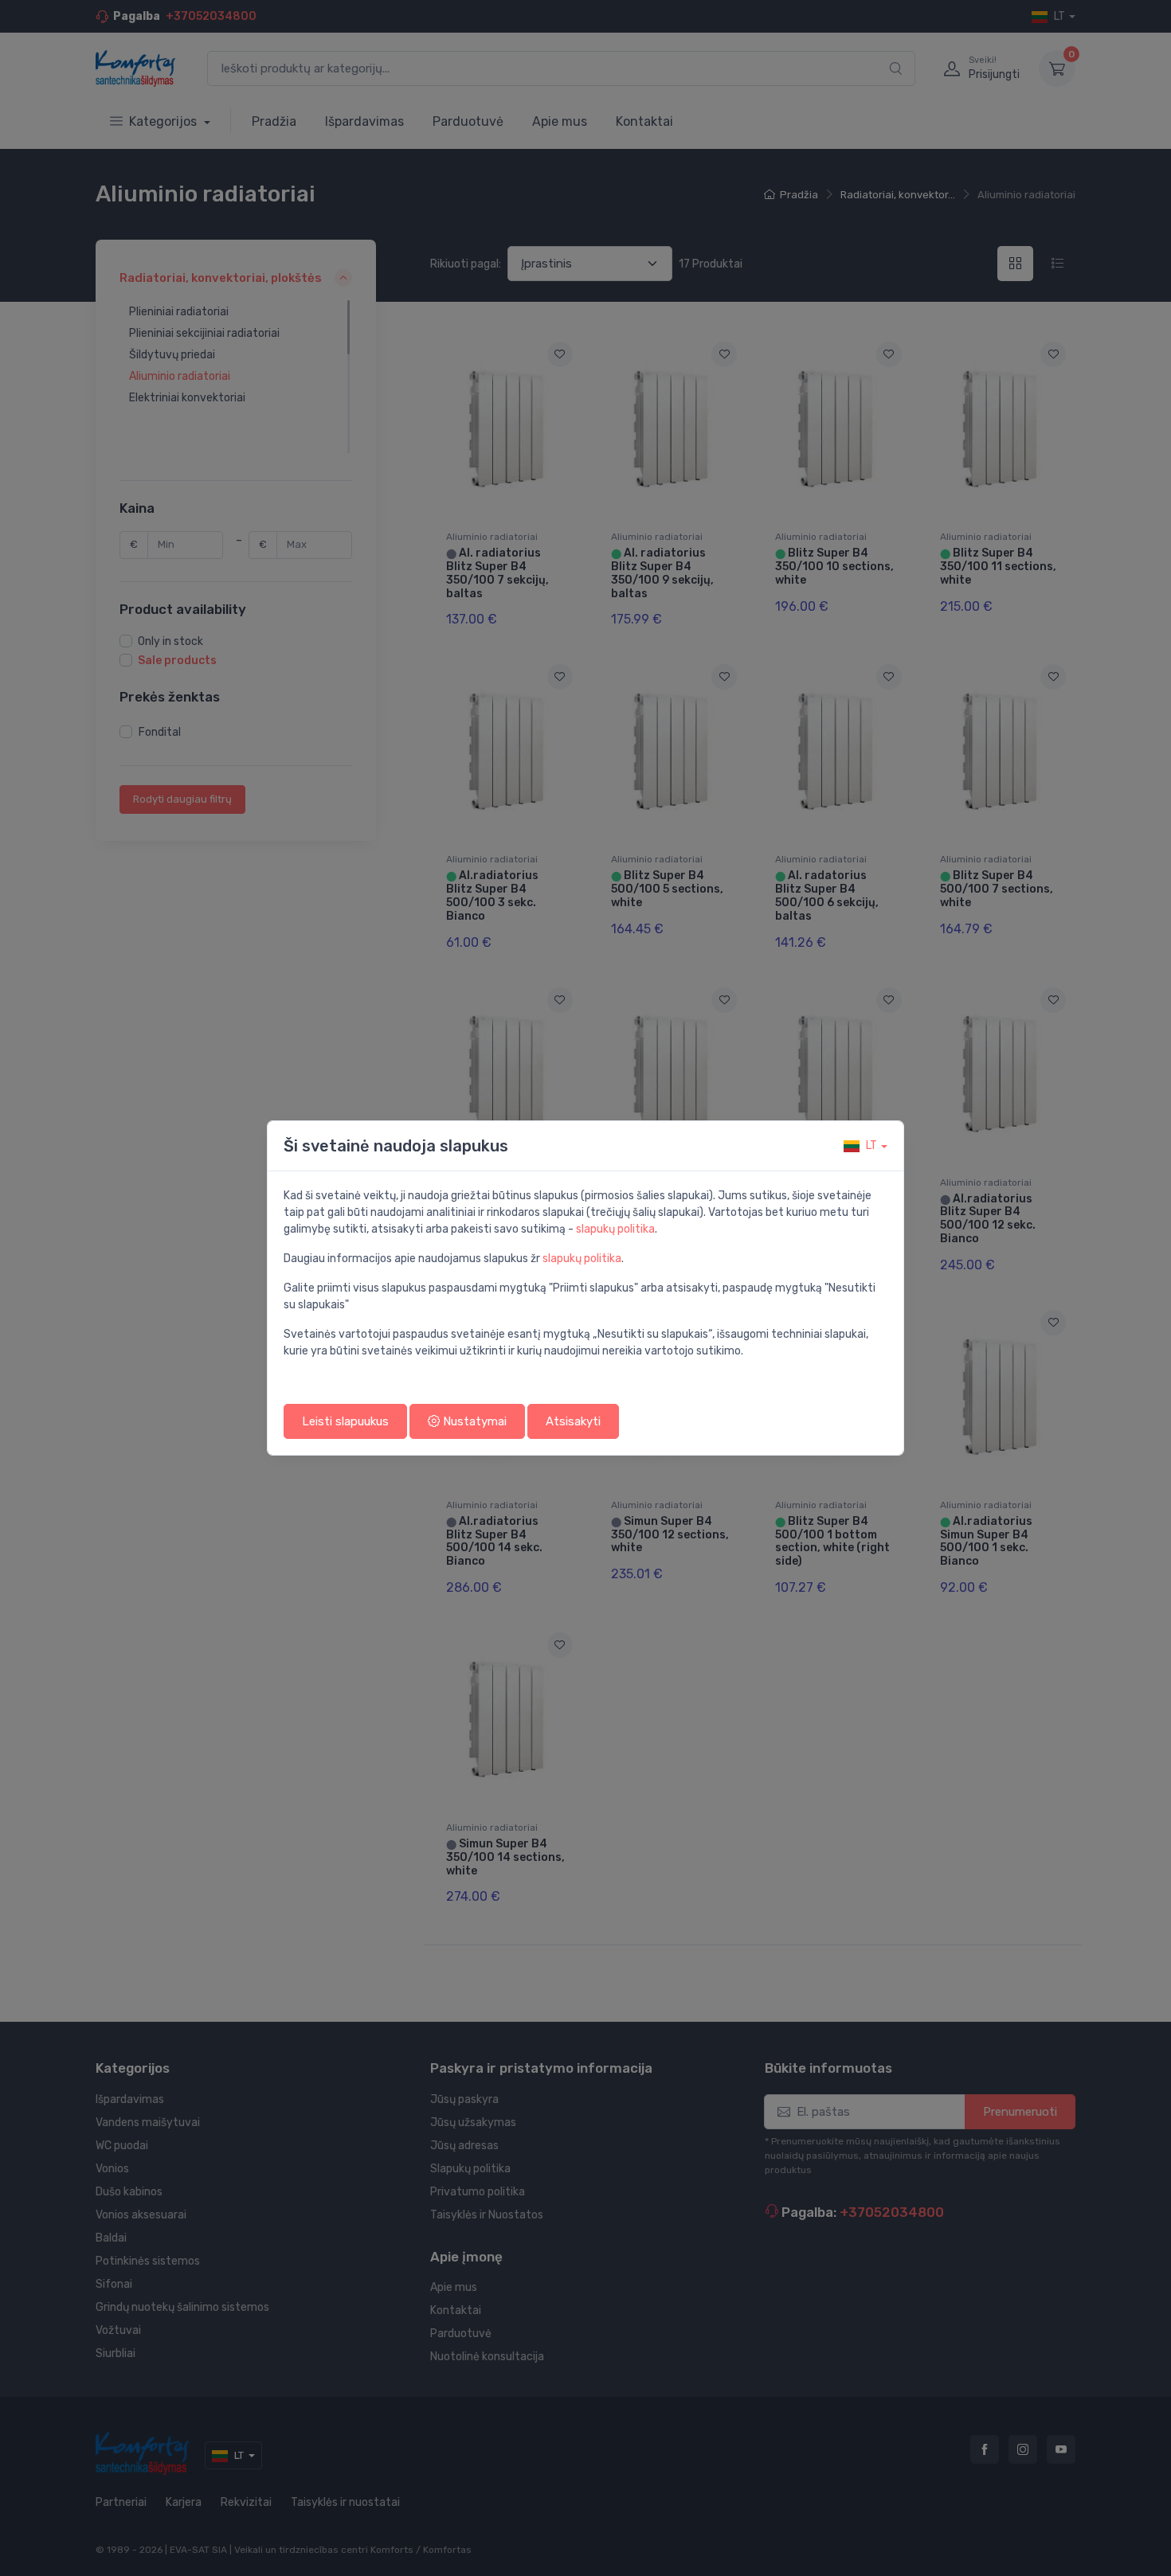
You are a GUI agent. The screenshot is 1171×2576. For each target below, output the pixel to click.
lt (871, 1145)
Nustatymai (473, 1421)
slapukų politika (615, 1229)
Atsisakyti (573, 1421)
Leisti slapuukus (345, 1421)
